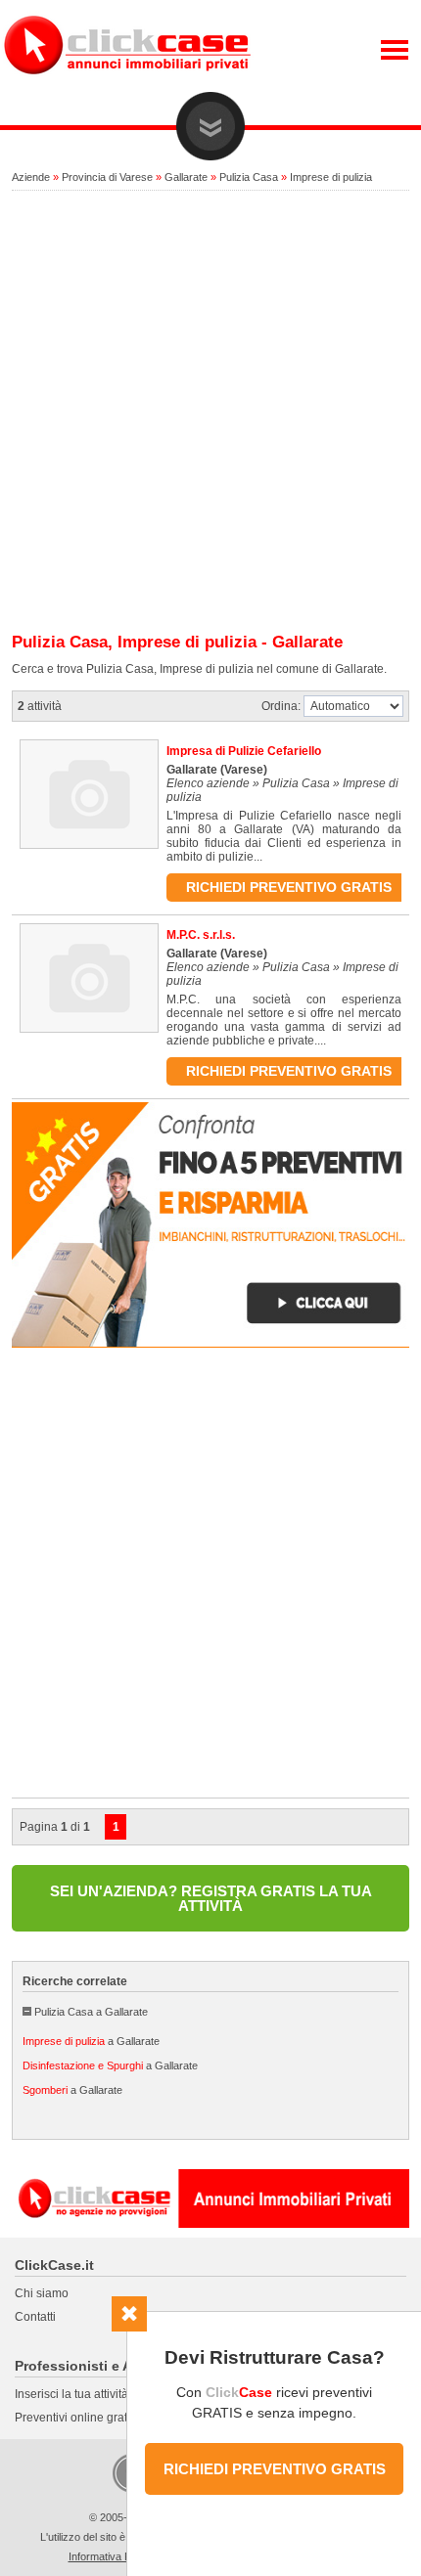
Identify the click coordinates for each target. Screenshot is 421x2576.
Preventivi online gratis (75, 2418)
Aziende (31, 177)
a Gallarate (91, 2041)
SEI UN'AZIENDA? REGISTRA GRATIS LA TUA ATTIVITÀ (211, 1898)
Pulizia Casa (249, 177)
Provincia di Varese (107, 177)
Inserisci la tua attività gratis (88, 2394)
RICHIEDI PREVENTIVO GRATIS (275, 2469)
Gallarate (186, 177)
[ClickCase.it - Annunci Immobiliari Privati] (127, 88)
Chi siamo (42, 2293)
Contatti (35, 2317)
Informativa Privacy (115, 2556)
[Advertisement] (210, 413)
